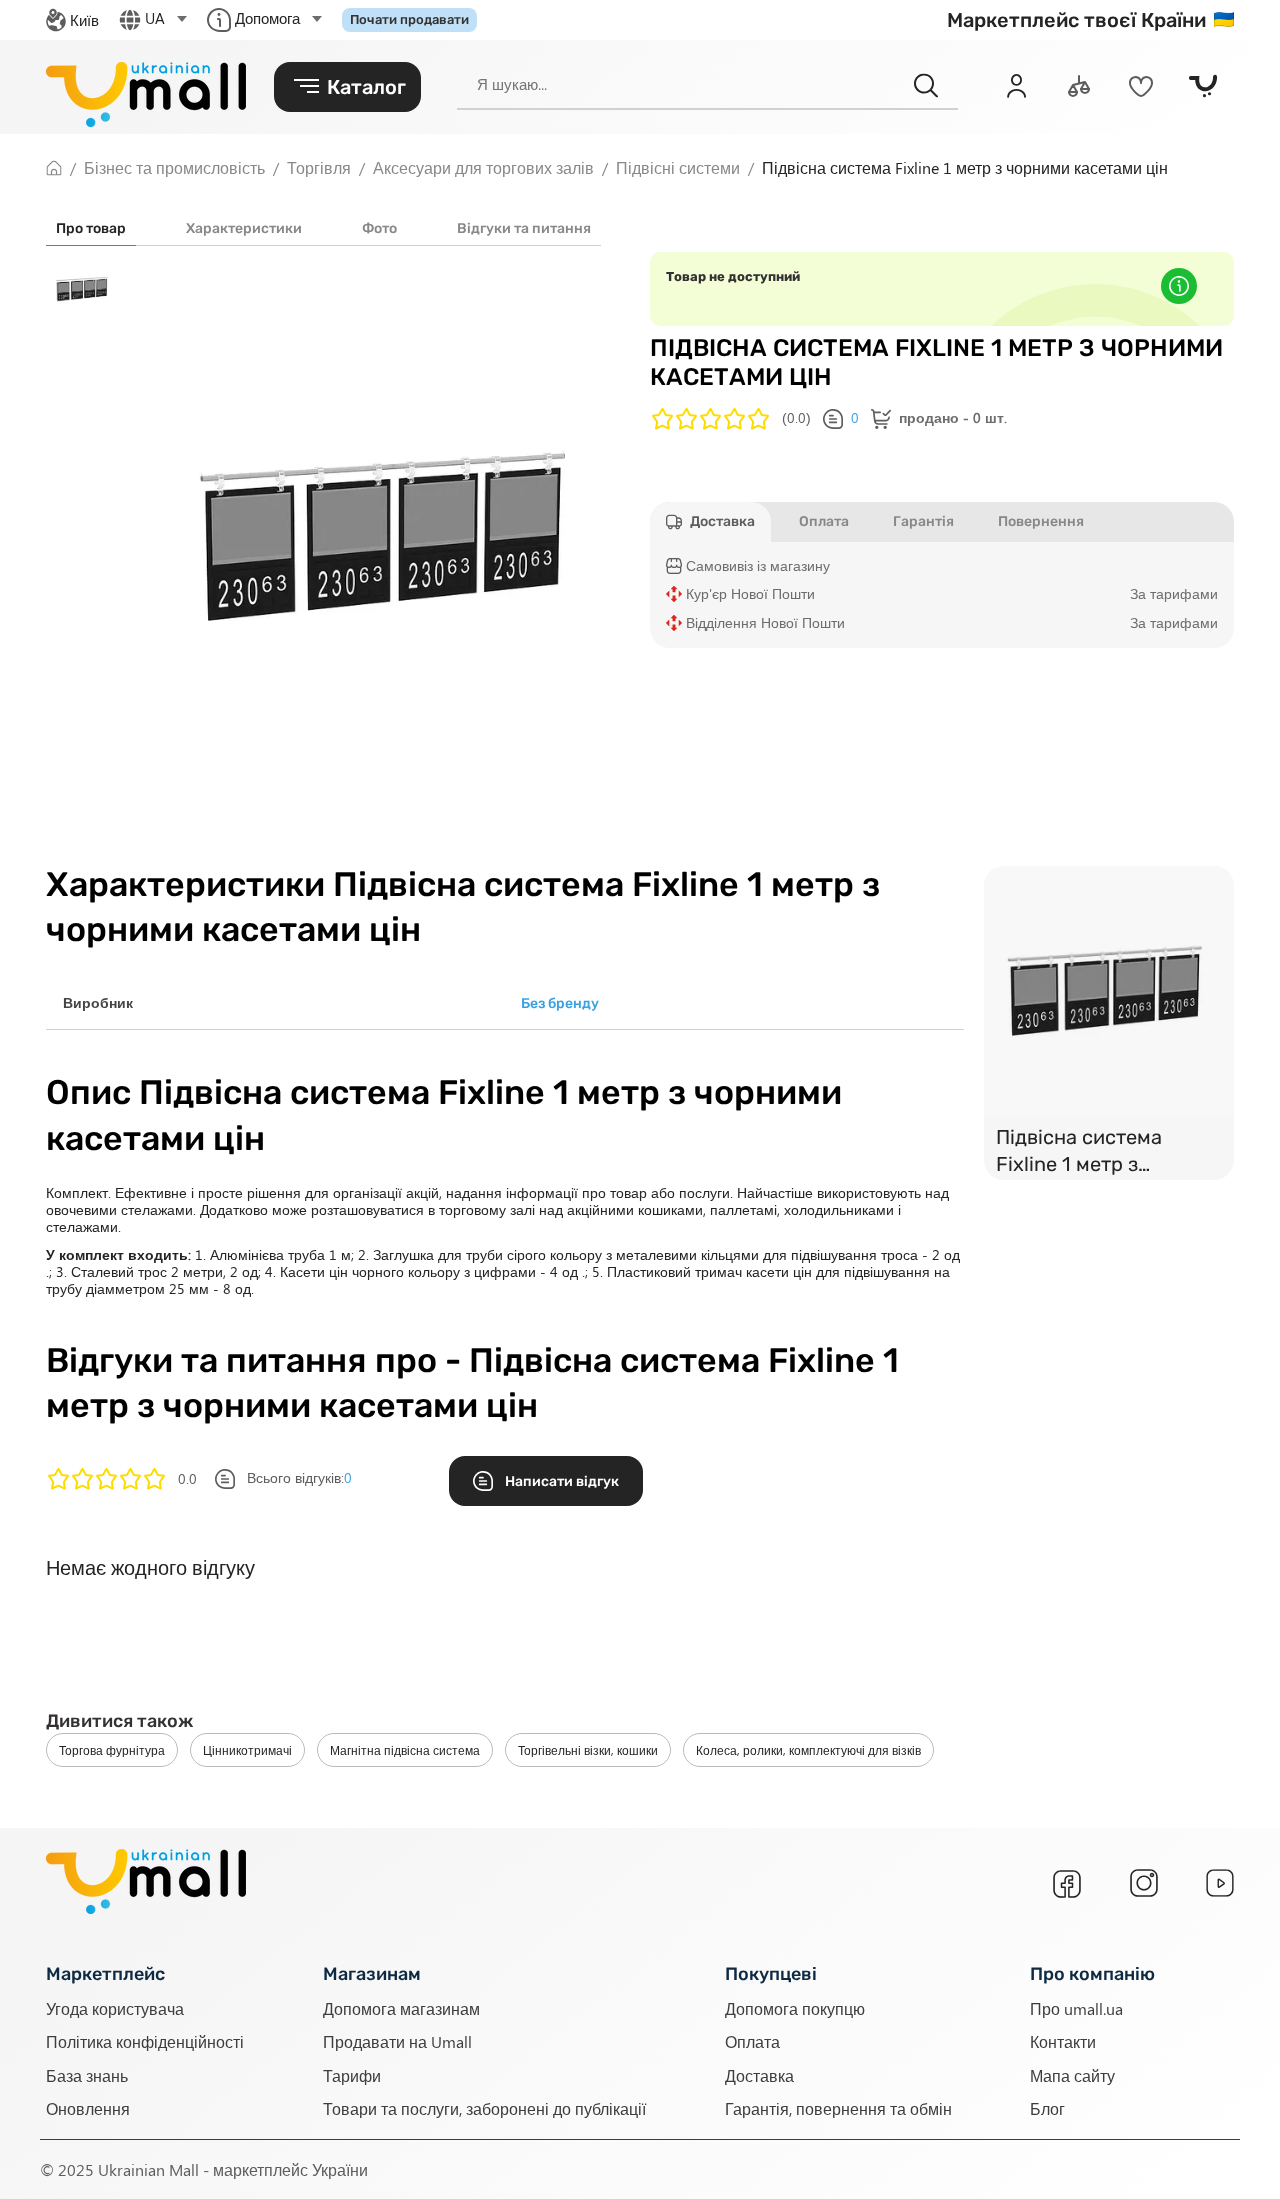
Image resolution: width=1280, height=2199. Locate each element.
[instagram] (1144, 1883)
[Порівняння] (1079, 86)
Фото (379, 228)
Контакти (1063, 2041)
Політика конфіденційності (145, 2041)
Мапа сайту (1072, 2074)
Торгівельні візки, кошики (588, 1750)
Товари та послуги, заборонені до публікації (484, 2107)
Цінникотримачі (247, 1750)
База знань (87, 2074)
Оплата (752, 2041)
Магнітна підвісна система (405, 1750)
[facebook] (1067, 1884)
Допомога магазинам (401, 2007)
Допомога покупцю (795, 2007)
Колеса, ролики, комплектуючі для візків (808, 1750)
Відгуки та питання (524, 228)
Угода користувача (115, 2007)
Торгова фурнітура (112, 1750)
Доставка (759, 2074)
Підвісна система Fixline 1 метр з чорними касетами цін (1103, 1152)
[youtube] (1220, 1883)
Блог (1047, 2107)
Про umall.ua (1076, 2007)
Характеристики (244, 228)
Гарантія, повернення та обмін (838, 2107)
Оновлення (88, 2107)
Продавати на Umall (397, 2041)
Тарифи (352, 2074)
